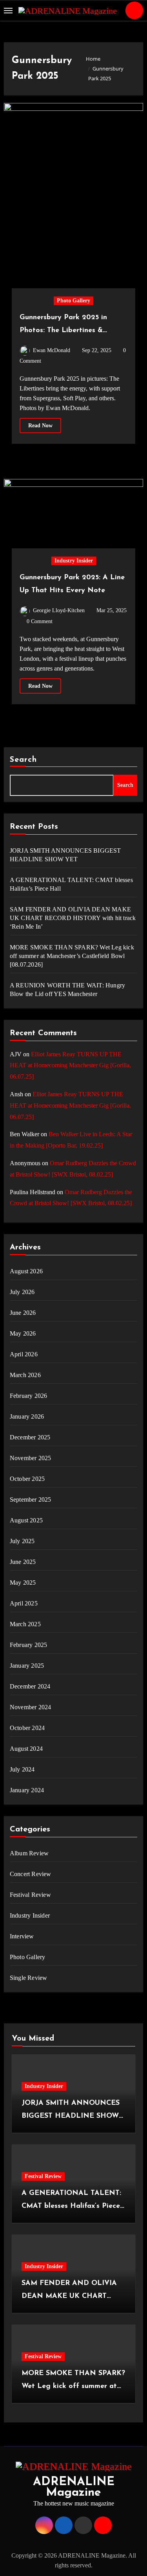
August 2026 (26, 1271)
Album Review (29, 1853)
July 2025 (22, 1541)
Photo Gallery (73, 301)
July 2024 (22, 1769)
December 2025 (30, 1437)
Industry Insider (74, 561)
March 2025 (25, 1624)
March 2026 (25, 1375)
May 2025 (23, 1583)
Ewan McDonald (52, 350)
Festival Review (30, 1895)
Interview (22, 1936)
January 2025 (27, 1666)
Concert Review (31, 1874)
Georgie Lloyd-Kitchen (59, 610)
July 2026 (22, 1292)
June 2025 (23, 1562)
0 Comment (40, 621)
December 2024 (30, 1686)
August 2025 (26, 1520)
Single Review (29, 1978)
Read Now (40, 426)
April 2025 (24, 1603)
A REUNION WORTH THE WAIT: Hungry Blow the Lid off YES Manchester (67, 990)
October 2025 (27, 1479)
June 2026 (23, 1313)
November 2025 (31, 1458)
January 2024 (27, 1790)
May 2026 (23, 1333)
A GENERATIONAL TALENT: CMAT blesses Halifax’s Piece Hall (71, 884)
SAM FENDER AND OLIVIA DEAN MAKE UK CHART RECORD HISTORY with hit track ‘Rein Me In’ (73, 918)
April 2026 (24, 1354)
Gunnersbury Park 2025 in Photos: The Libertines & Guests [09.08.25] (63, 331)
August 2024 (26, 1749)
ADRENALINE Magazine (74, 2487)
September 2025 (31, 1500)
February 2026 (29, 1396)
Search (24, 760)
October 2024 (27, 1728)
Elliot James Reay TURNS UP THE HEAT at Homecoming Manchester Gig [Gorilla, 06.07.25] (70, 1066)
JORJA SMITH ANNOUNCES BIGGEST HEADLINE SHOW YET (65, 855)
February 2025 (29, 1645)
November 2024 (31, 1707)
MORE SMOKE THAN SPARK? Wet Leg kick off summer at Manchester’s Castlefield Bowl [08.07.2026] (72, 956)
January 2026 (27, 1416)
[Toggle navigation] (8, 11)
